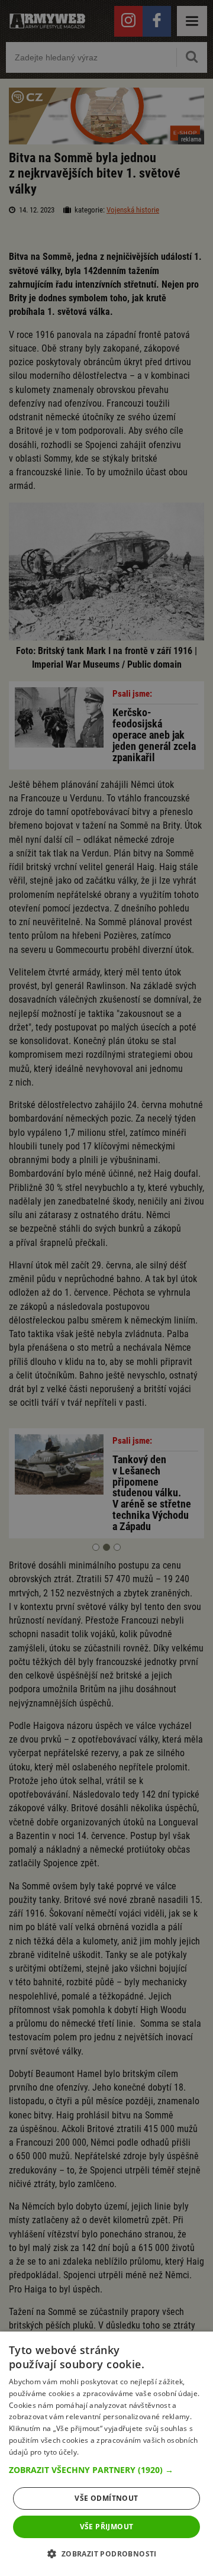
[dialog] (106, 2454)
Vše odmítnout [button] (106, 2498)
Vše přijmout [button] (107, 2527)
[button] (106, 2470)
